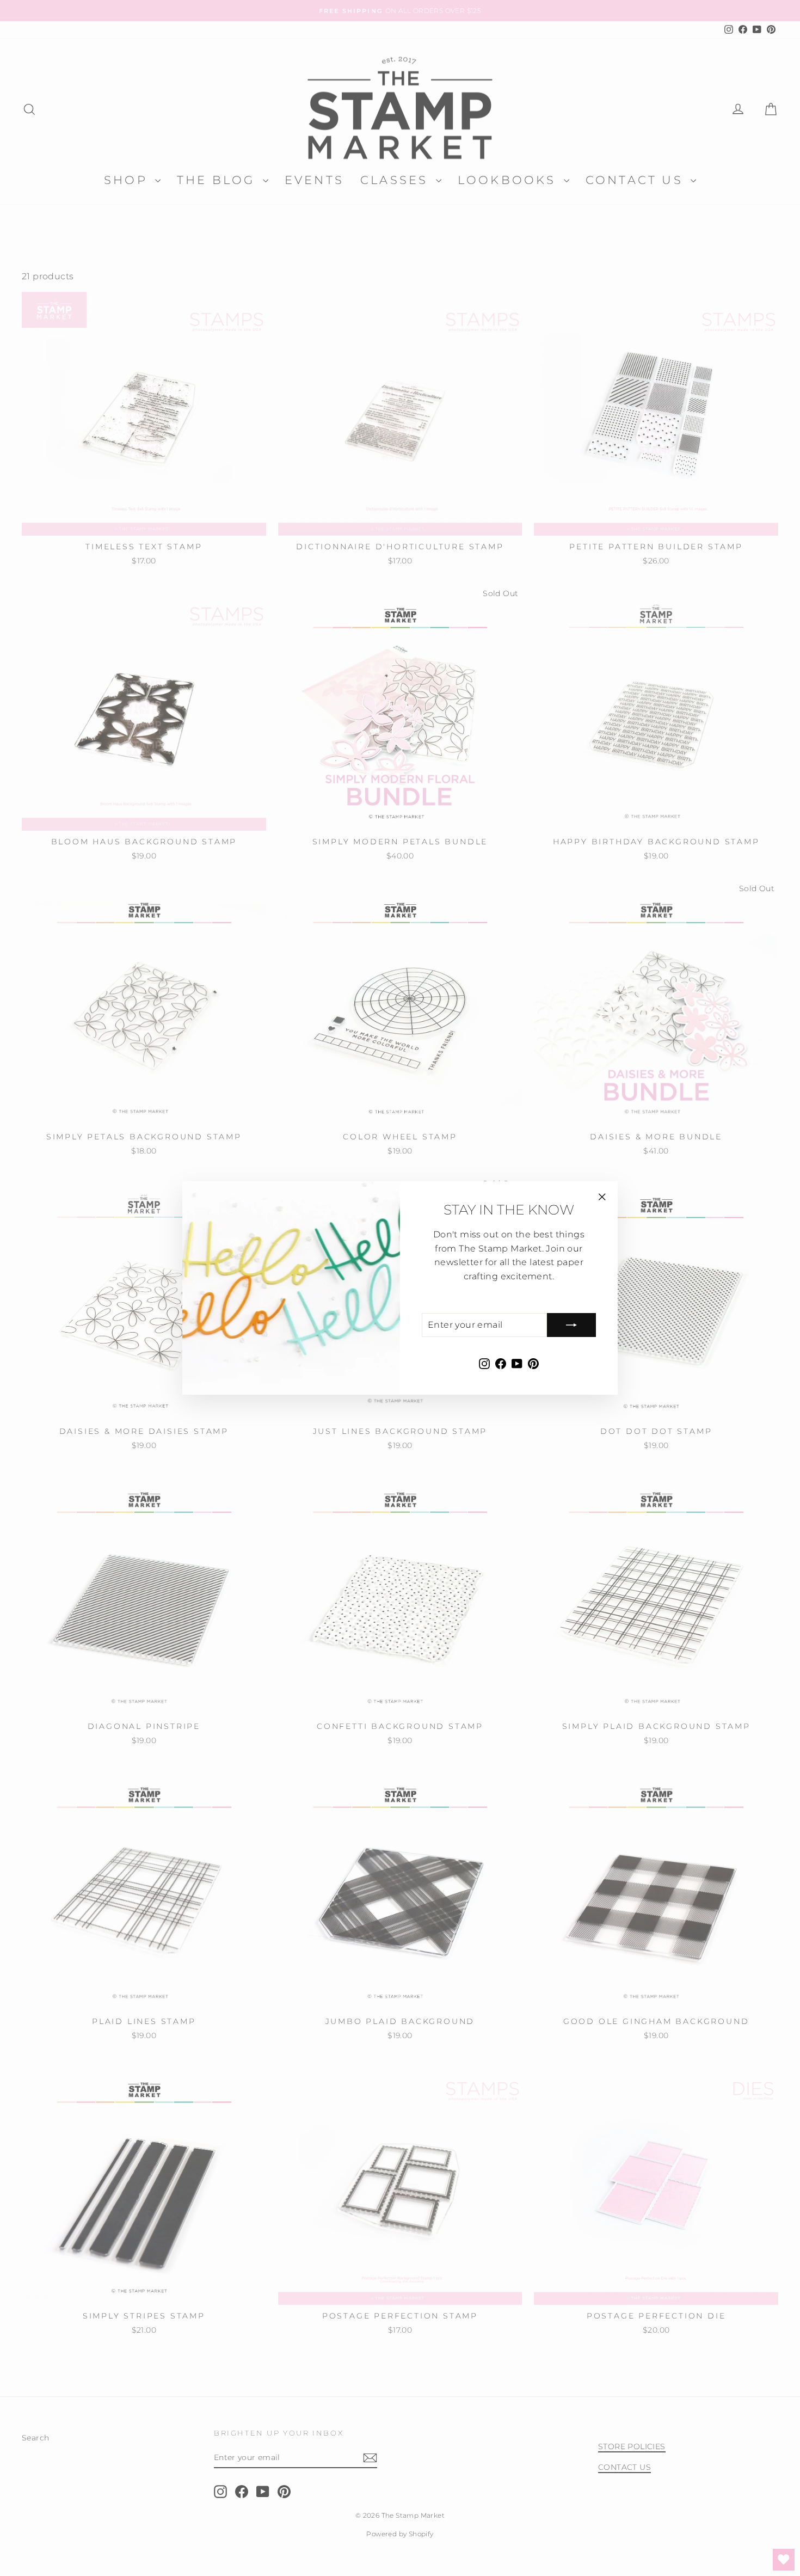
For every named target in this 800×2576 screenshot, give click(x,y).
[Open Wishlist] (784, 2560)
